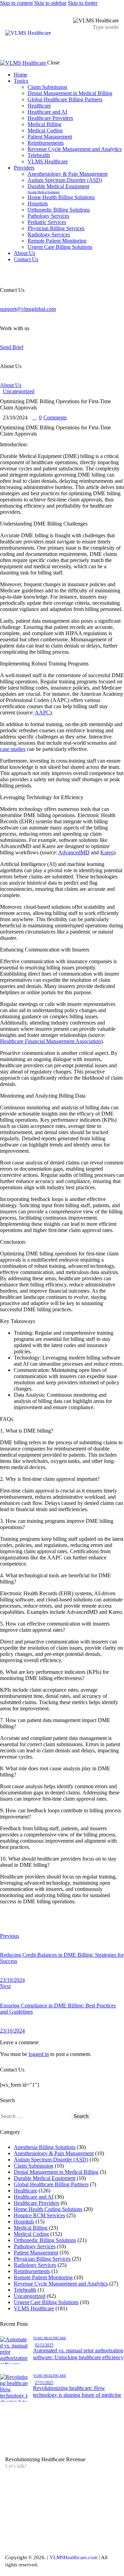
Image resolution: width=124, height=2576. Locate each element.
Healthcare (25, 2191)
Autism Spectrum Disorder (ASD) (51, 2160)
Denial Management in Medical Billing (56, 2172)
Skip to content (16, 3)
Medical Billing (31, 2228)
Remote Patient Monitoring (43, 2277)
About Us (11, 385)
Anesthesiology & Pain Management (54, 2153)
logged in (39, 2054)
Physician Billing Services (42, 2259)
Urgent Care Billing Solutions (46, 2302)
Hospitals (24, 2222)
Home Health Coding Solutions (48, 2209)
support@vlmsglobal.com (28, 309)
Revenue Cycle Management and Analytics (61, 2284)
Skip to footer (83, 3)
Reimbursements (32, 2271)
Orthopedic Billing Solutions (45, 2240)
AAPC (42, 712)
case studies (13, 749)
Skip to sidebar (50, 3)
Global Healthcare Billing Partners (51, 2184)
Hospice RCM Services (39, 2215)
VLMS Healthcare (34, 2308)
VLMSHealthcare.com (73, 2557)
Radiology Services (35, 2265)
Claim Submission (34, 2166)
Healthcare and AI (34, 2197)
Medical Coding (31, 2234)
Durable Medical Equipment (45, 2178)
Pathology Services (35, 2246)
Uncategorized (19, 391)
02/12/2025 (44, 2345)
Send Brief (12, 347)
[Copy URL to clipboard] (66, 1925)
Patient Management (36, 2253)
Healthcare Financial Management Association (50, 1041)
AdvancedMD (74, 852)
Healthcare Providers (37, 2203)
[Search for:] (36, 2116)
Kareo (107, 852)
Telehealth (25, 2290)
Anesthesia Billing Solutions (45, 2147)
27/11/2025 (44, 2383)
